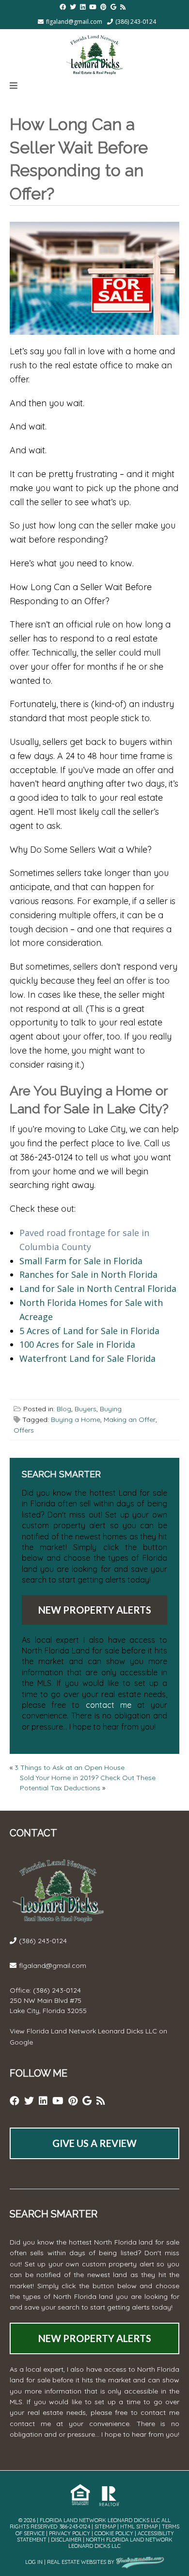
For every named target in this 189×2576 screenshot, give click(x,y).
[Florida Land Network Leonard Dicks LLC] (94, 53)
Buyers (86, 1409)
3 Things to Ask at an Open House (70, 1767)
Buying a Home (76, 1420)
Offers (24, 1430)
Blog (64, 1409)
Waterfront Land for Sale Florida (87, 1358)
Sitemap (105, 2526)
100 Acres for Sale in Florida (77, 1344)
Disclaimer (66, 2540)
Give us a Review (94, 2143)
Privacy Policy (70, 2533)
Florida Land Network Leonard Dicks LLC (92, 2031)
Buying (111, 1409)
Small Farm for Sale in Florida (81, 1261)
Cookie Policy (114, 2533)
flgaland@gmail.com (74, 22)
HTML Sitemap (139, 2526)
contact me (109, 1705)
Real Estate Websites (77, 2562)
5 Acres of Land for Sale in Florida (89, 1331)
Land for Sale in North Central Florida (98, 1288)
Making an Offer (130, 1420)
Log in (34, 2562)
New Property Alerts (95, 1610)
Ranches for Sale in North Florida (88, 1274)
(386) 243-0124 (136, 22)
